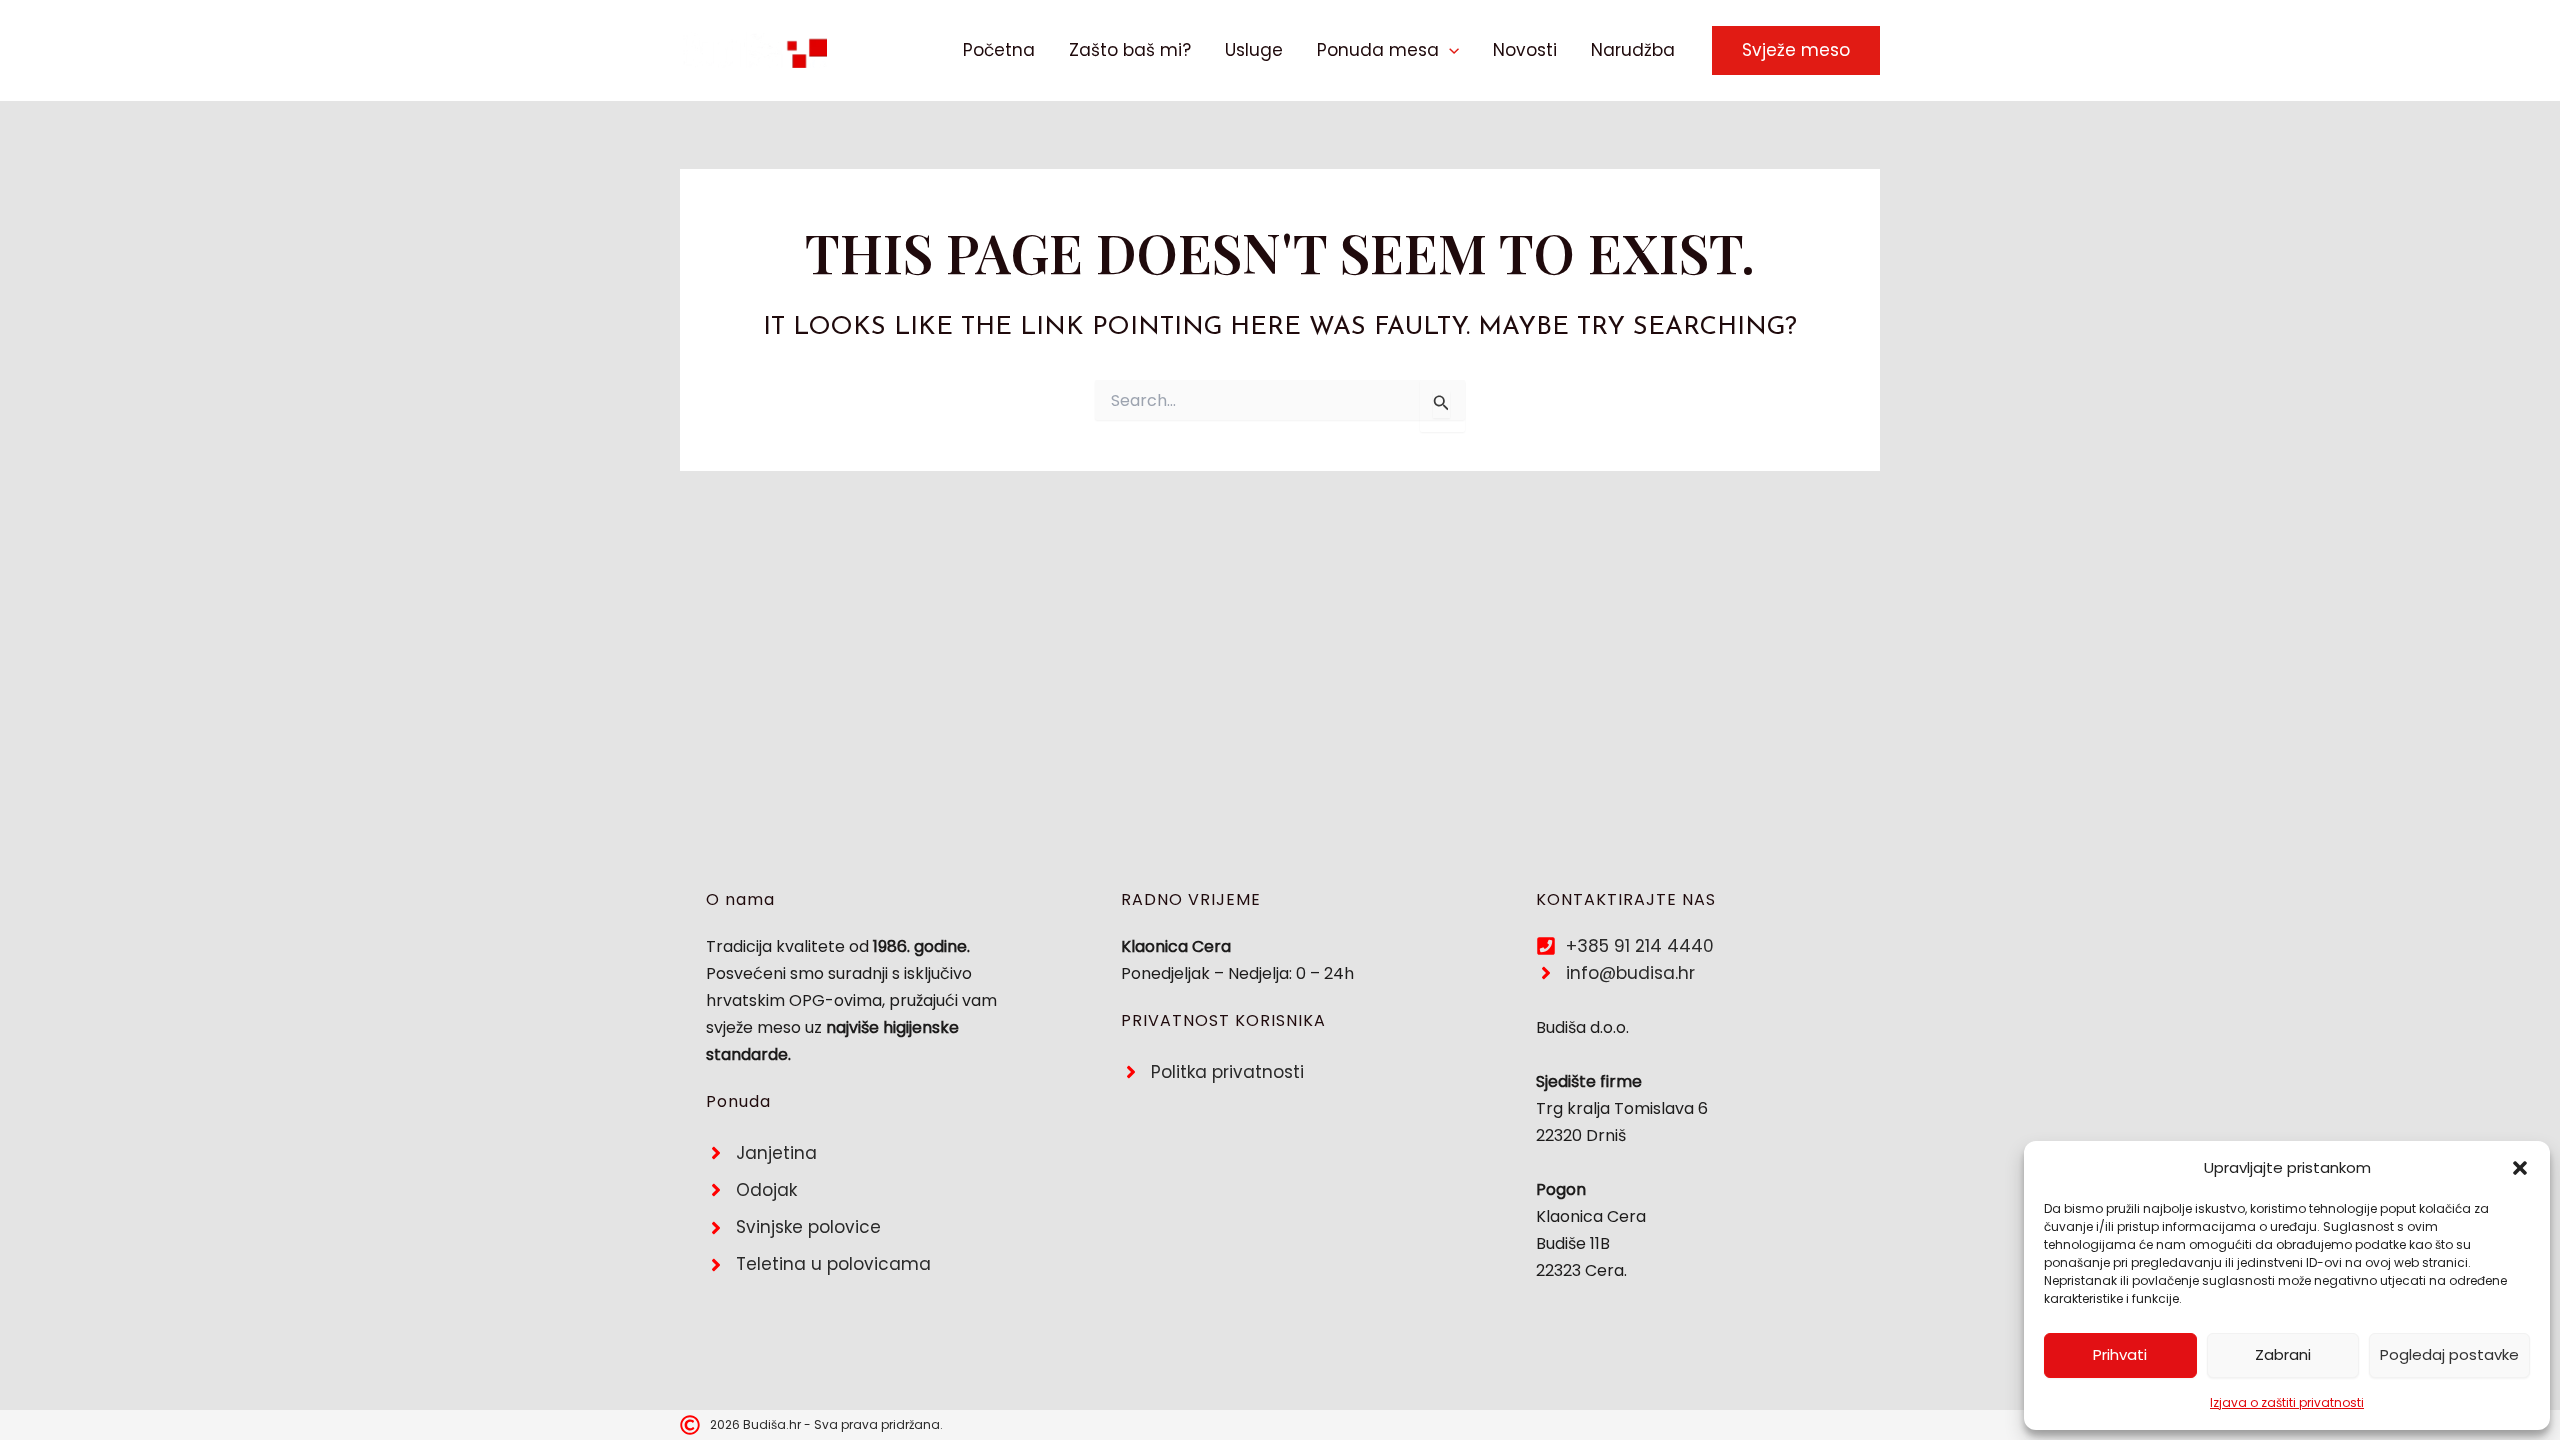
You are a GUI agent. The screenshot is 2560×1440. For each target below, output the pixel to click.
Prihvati (2120, 1354)
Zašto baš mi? (1130, 50)
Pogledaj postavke (2449, 1354)
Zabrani (2283, 1354)
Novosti (1525, 50)
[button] (2520, 1168)
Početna (999, 50)
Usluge (1254, 50)
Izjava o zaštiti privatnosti (2287, 1402)
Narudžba (1633, 50)
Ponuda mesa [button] (1378, 50)
